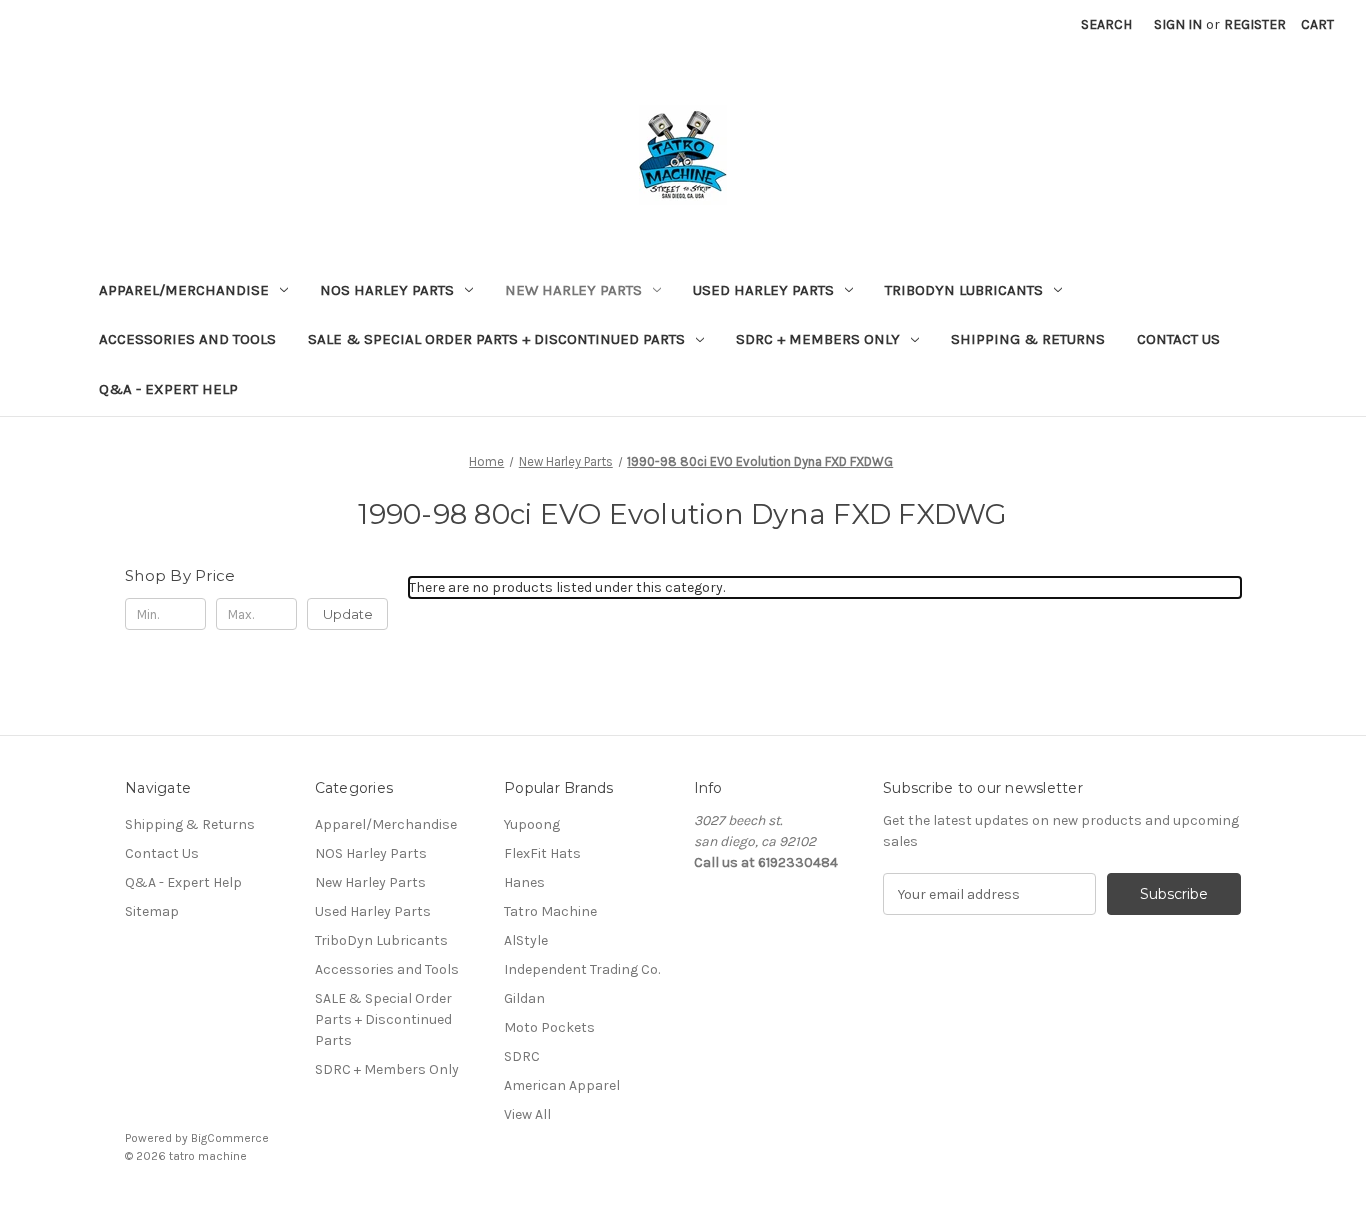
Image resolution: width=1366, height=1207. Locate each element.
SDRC (522, 1056)
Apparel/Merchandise (184, 290)
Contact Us (1178, 339)
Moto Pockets (549, 1027)
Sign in (1178, 24)
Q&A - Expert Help (168, 389)
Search (1106, 24)
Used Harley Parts (763, 290)
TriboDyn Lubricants (964, 290)
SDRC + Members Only (818, 339)
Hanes (524, 882)
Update (348, 614)
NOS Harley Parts (387, 290)
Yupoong (532, 824)
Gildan (524, 998)
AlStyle (526, 940)
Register (1255, 24)
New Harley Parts (573, 290)
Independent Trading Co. (582, 969)
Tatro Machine (550, 911)
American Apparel (562, 1085)
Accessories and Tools (187, 339)
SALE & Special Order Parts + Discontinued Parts (496, 339)
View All (527, 1114)
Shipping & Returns (1028, 339)
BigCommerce (230, 1138)
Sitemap (152, 911)
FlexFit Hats (542, 853)
